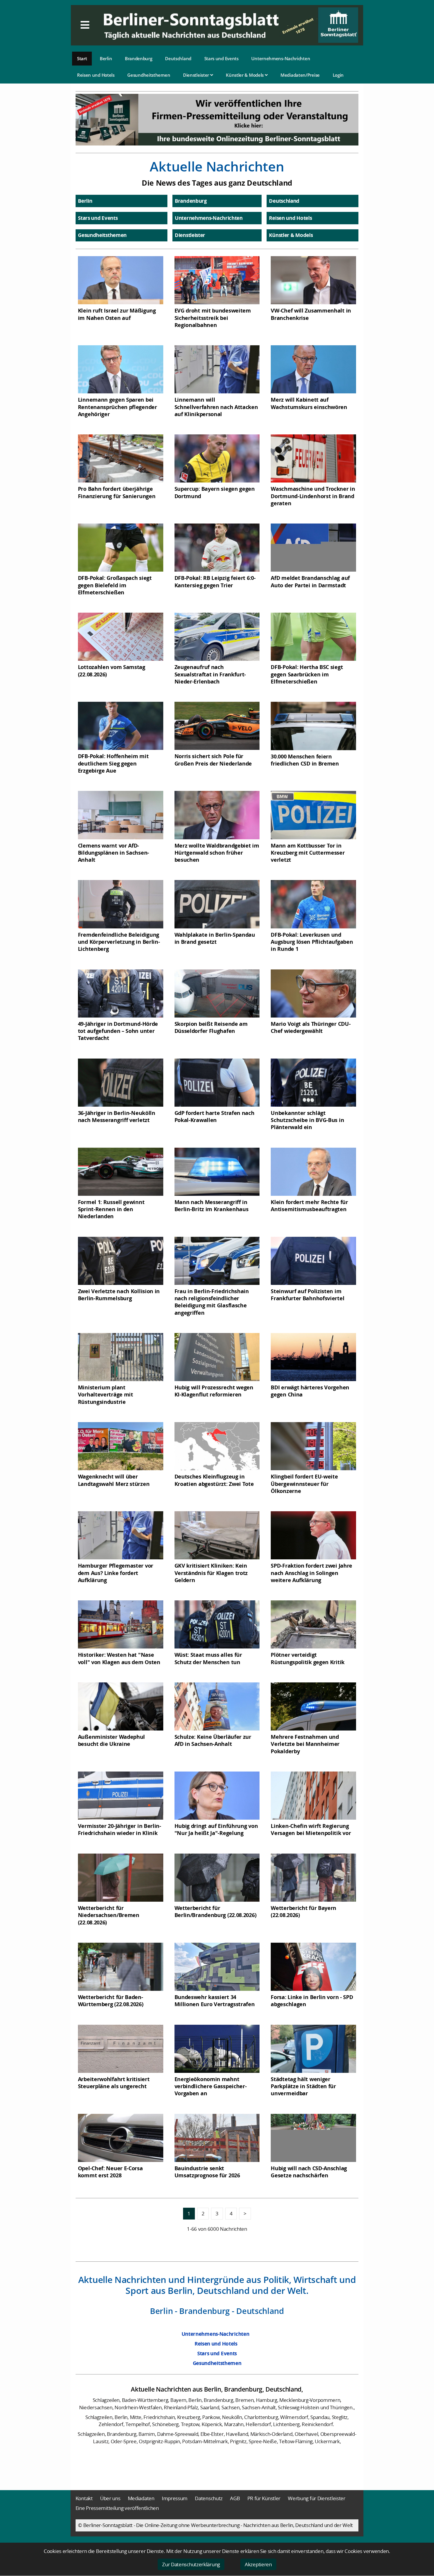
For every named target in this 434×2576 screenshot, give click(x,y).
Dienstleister (197, 75)
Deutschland (178, 58)
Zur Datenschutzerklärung (191, 2564)
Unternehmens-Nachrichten (281, 58)
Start (82, 58)
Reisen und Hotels (96, 75)
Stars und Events (221, 58)
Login (338, 75)
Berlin (106, 58)
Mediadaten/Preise (300, 75)
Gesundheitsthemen (149, 75)
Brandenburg (139, 58)
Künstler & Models (245, 75)
